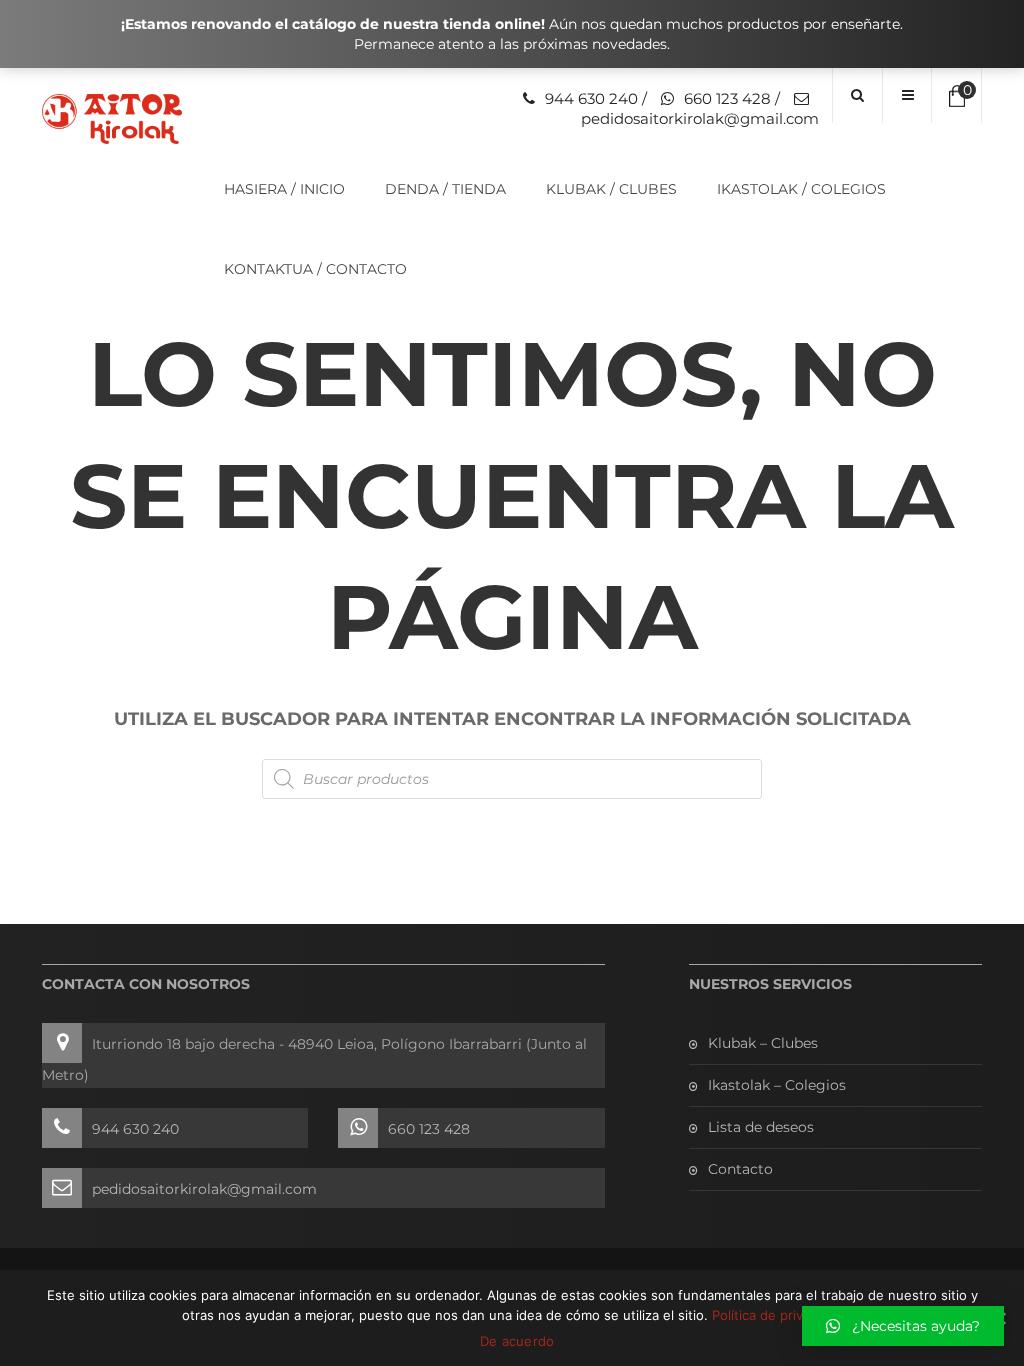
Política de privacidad (777, 1315)
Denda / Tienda (445, 189)
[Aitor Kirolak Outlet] (108, 119)
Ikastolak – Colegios (777, 1085)
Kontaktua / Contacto (315, 269)
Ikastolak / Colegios (801, 189)
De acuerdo (517, 1341)
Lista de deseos (761, 1127)
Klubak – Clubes (763, 1043)
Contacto (740, 1169)
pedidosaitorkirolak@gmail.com (700, 118)
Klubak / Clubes (611, 189)
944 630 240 (591, 98)
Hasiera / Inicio (284, 189)
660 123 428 (727, 98)
